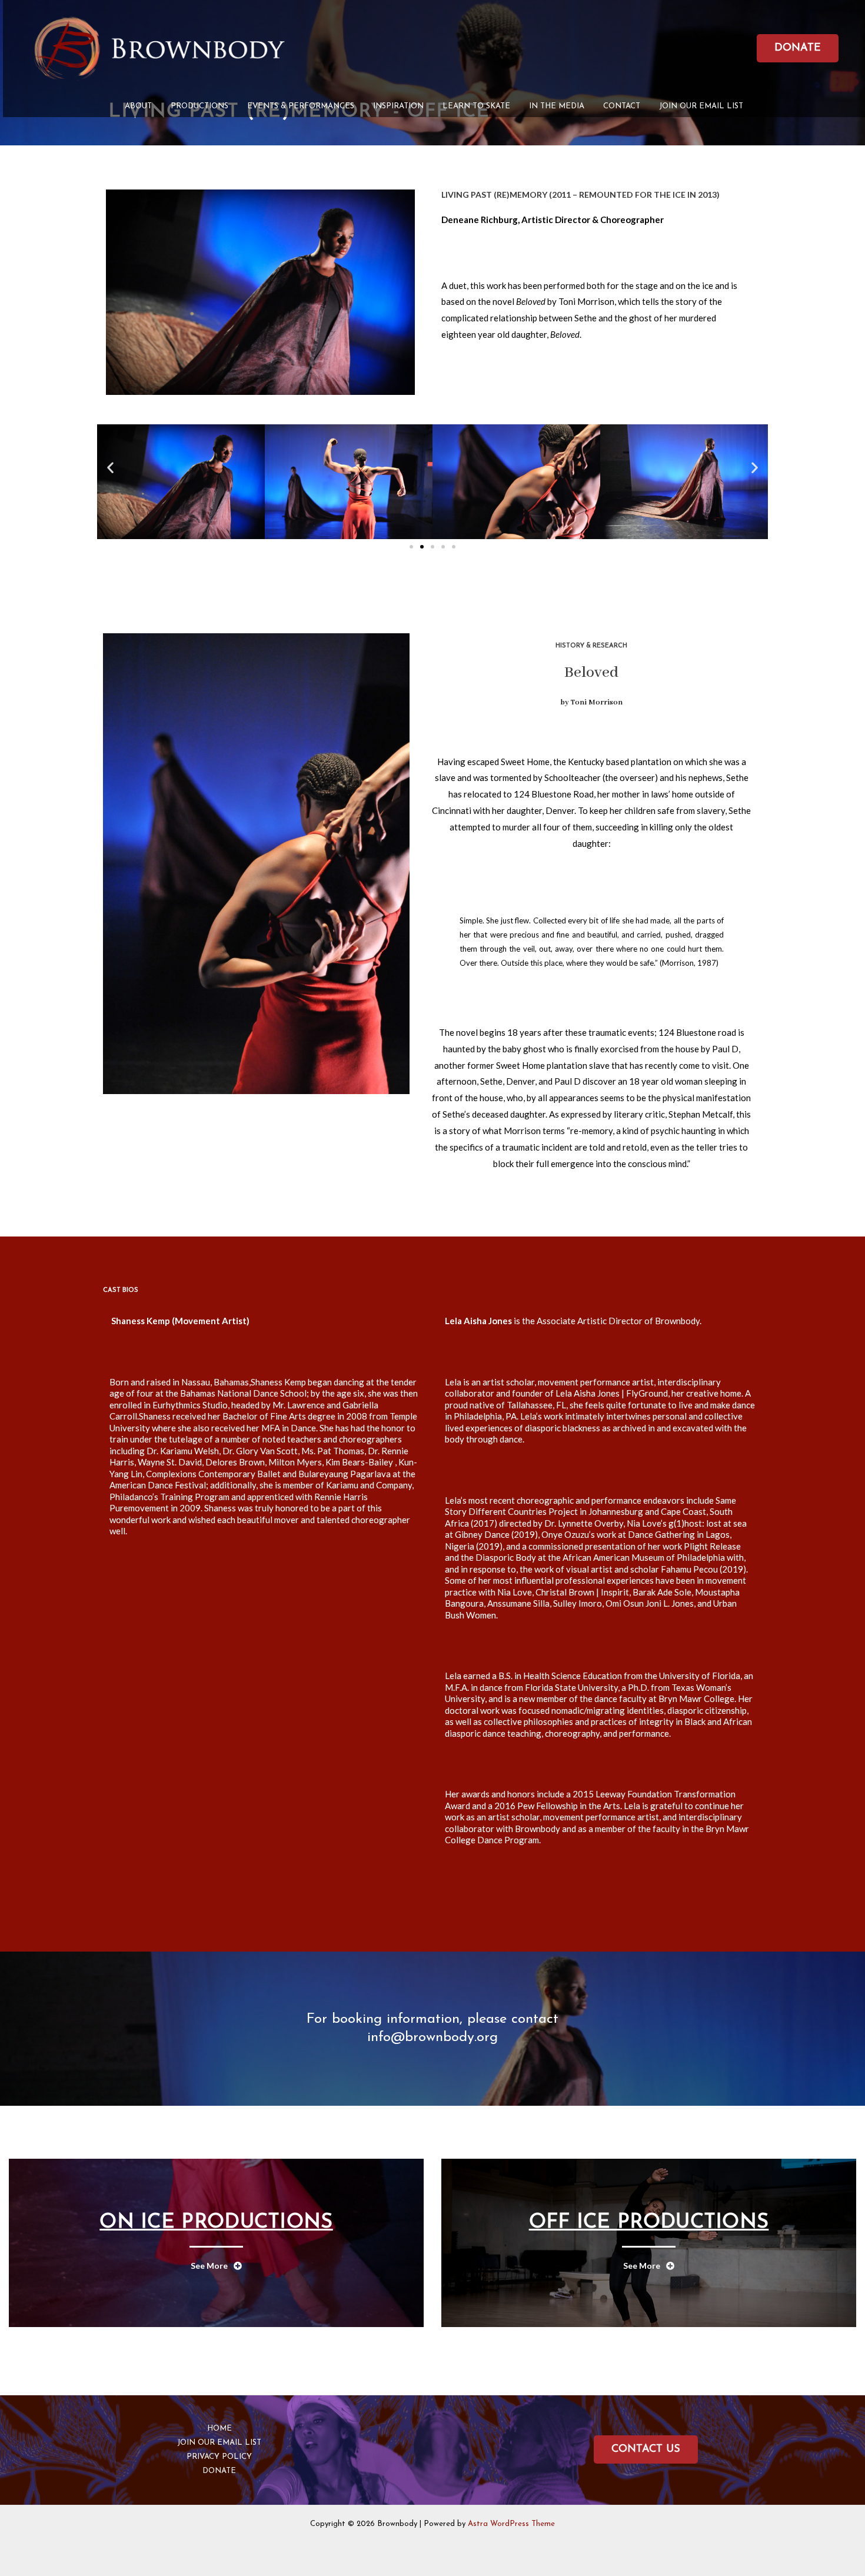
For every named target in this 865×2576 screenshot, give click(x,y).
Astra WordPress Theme (511, 2524)
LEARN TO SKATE (476, 106)
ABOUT (138, 106)
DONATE (219, 2471)
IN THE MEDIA (557, 106)
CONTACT (622, 106)
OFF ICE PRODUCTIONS (649, 2223)
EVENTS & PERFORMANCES (301, 106)
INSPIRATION (398, 106)
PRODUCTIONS (199, 106)
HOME (219, 2429)
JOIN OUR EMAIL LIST (701, 106)
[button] (110, 467)
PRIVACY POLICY (219, 2457)
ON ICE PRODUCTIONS (216, 2223)
